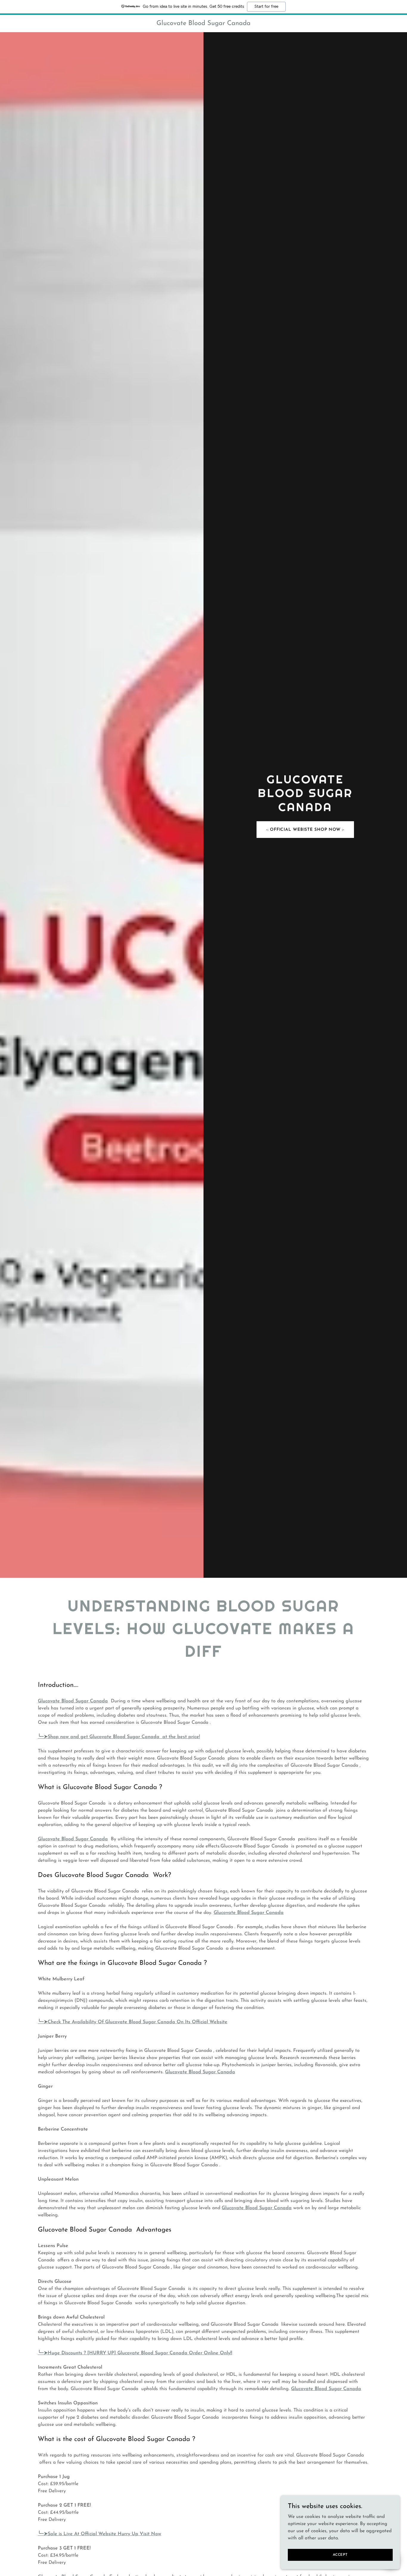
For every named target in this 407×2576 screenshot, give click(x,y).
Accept (340, 2555)
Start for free (266, 7)
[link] (204, 24)
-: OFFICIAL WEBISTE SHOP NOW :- (305, 830)
